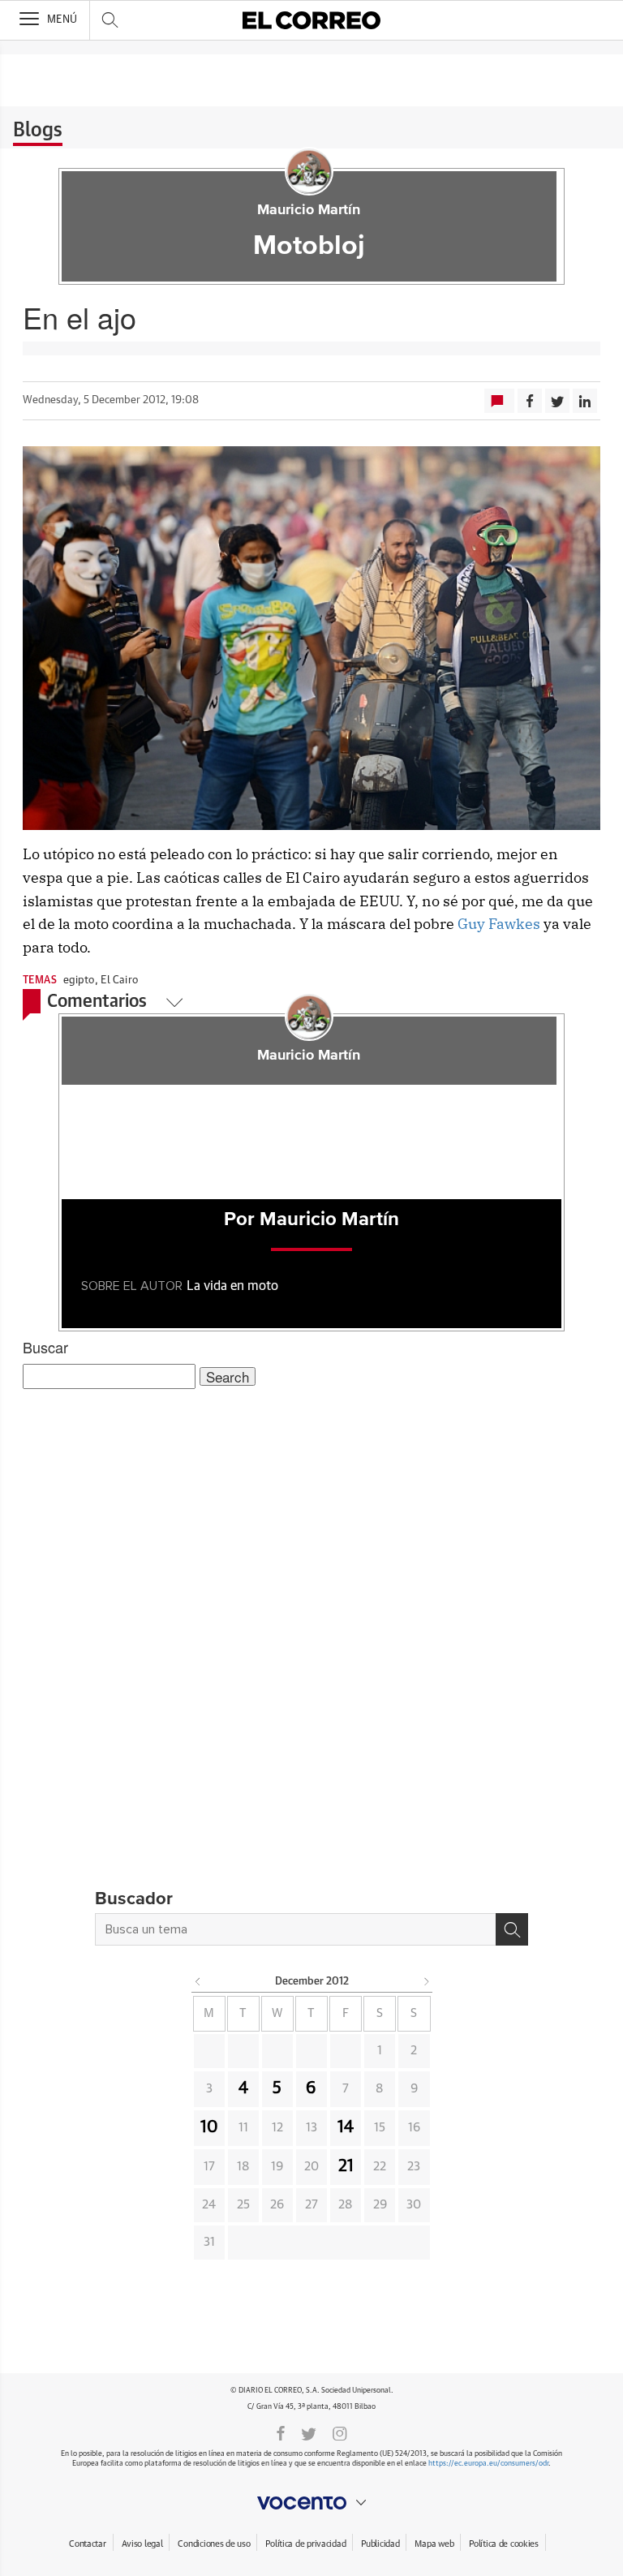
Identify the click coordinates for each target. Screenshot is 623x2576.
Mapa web (434, 2544)
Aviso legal (142, 2544)
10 (209, 2127)
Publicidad (380, 2544)
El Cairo (119, 981)
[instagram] (340, 2432)
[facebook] (281, 2432)
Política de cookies (504, 2544)
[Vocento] (311, 2503)
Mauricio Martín (309, 210)
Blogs (38, 131)
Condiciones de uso (214, 2544)
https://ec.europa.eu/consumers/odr (488, 2464)
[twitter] (309, 2432)
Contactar (87, 2544)
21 (346, 2166)
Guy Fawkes (499, 924)
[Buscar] (512, 1929)
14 (346, 2127)
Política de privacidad (305, 2544)
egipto (79, 981)
